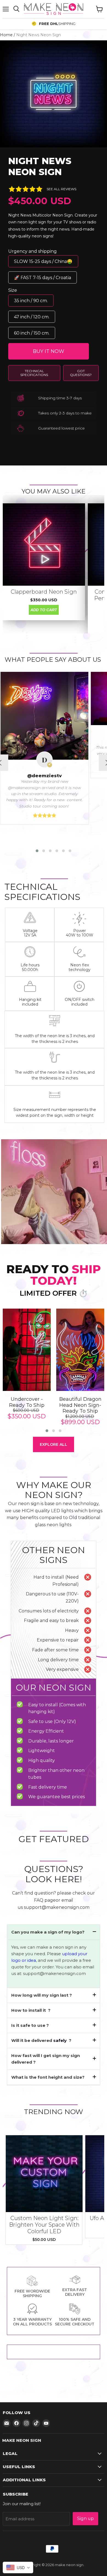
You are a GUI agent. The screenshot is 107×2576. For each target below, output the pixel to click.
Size (13, 290)
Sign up (85, 2519)
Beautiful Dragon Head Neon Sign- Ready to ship (80, 1405)
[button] (37, 851)
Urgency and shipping (33, 251)
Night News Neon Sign (40, 166)
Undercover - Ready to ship (27, 1402)
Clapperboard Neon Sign (44, 592)
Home (6, 35)
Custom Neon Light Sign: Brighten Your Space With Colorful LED (44, 2225)
